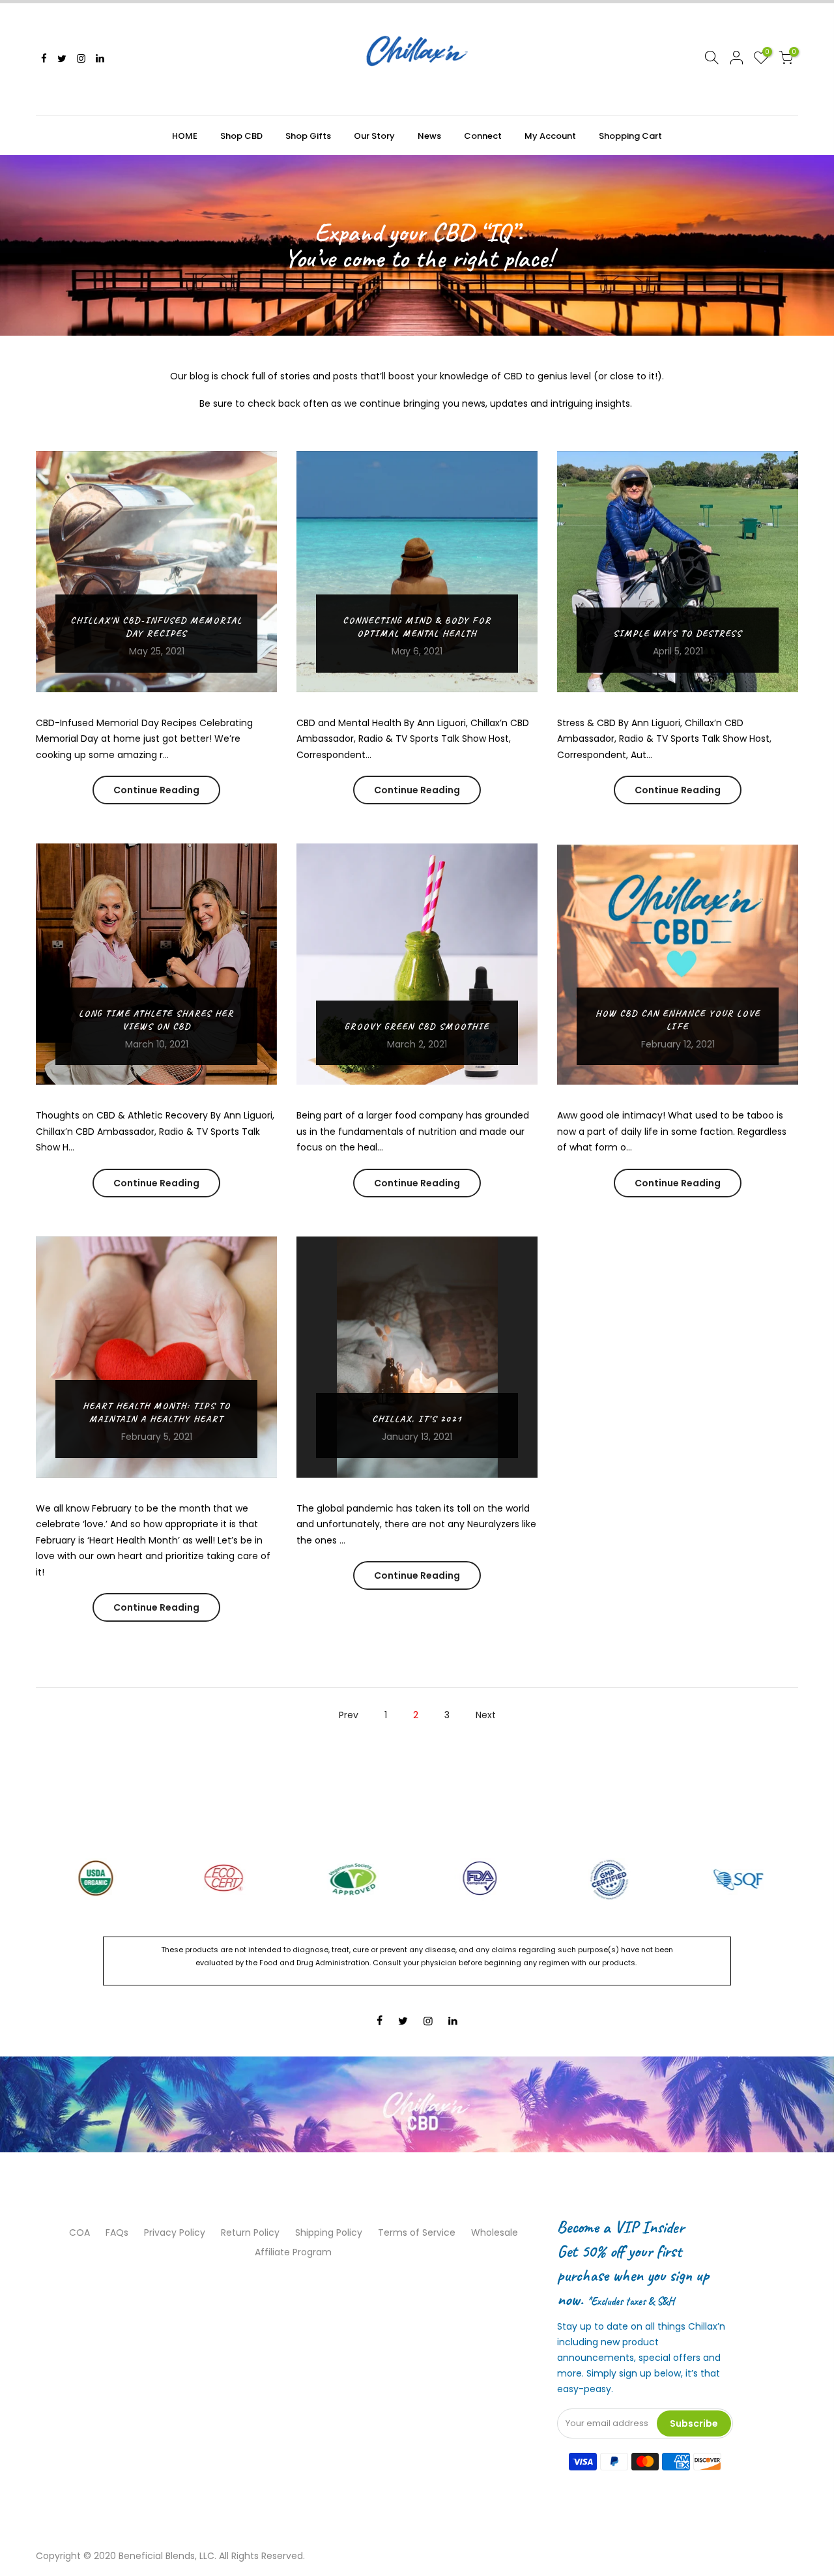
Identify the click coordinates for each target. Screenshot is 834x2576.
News (429, 136)
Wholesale (495, 2232)
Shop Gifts (308, 136)
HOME (185, 136)
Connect (483, 136)
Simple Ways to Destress (678, 633)
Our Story (374, 136)
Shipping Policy (329, 2232)
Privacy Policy (175, 2232)
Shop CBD (241, 136)
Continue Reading (156, 790)
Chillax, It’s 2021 (417, 1419)
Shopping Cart (630, 136)
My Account (550, 136)
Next (486, 1715)
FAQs (117, 2232)
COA (79, 2232)
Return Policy (250, 2232)
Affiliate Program (293, 2252)
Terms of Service (417, 2232)
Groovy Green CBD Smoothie (417, 1026)
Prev (349, 1715)
